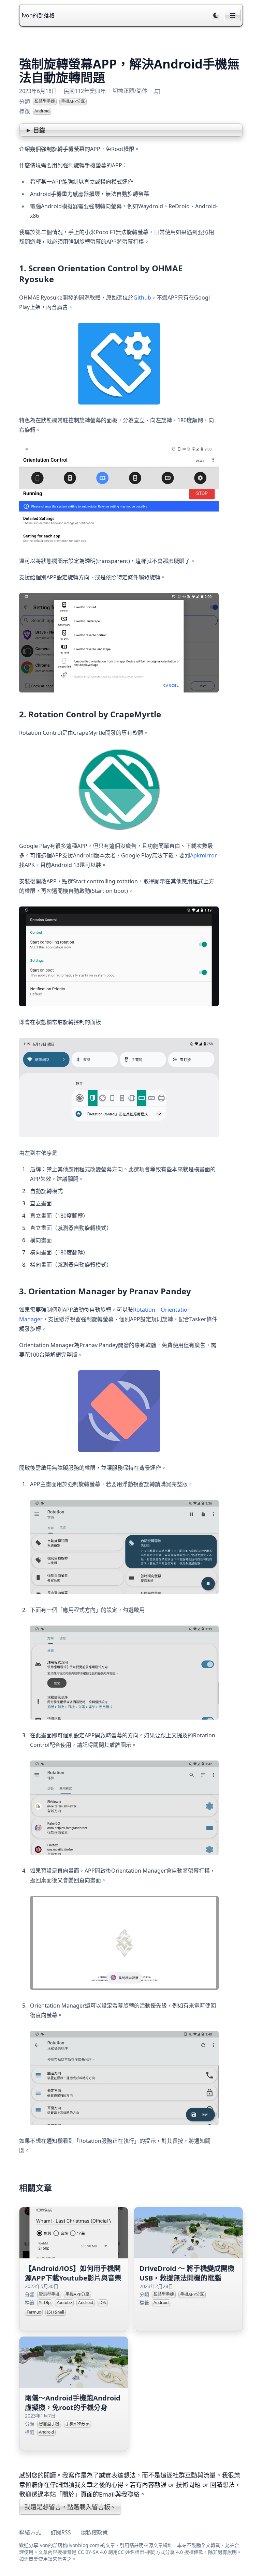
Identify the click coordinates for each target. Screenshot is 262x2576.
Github (142, 298)
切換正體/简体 (130, 91)
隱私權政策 (94, 2532)
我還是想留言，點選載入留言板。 (70, 2507)
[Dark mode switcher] (216, 15)
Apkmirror (203, 855)
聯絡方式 (30, 2532)
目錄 (39, 130)
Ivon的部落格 (38, 15)
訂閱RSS (61, 2532)
